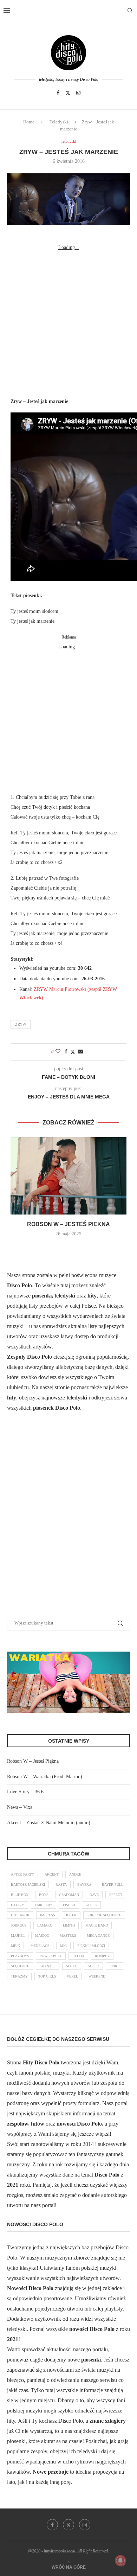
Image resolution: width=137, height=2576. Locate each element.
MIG (63, 1946)
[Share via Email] (80, 1052)
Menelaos (40, 1946)
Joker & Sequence (104, 1915)
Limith (69, 1925)
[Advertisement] (68, 321)
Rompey (102, 1956)
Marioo (42, 1936)
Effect (116, 1895)
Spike (115, 1966)
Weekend (97, 1976)
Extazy (18, 1905)
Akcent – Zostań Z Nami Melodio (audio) (49, 1823)
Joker (71, 1915)
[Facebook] (58, 93)
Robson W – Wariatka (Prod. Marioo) (45, 1777)
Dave (94, 1895)
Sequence (20, 1966)
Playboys (20, 1956)
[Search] (130, 11)
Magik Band (97, 1925)
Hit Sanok (20, 1915)
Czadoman (69, 1895)
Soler (93, 1966)
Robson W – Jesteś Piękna (68, 1224)
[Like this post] (58, 1052)
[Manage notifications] (120, 2561)
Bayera (84, 1885)
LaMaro (45, 1925)
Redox (78, 1956)
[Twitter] (68, 93)
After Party (22, 1874)
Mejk (15, 1946)
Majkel (18, 1936)
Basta (61, 1885)
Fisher (69, 1905)
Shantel (48, 1966)
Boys (44, 1895)
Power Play (51, 1956)
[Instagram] (78, 93)
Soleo (72, 1966)
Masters (68, 1936)
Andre (75, 1874)
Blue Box (20, 1895)
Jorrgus (19, 1925)
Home (29, 122)
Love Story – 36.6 (25, 1792)
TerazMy (19, 1976)
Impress (48, 1915)
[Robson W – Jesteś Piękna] (68, 1176)
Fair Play (44, 1905)
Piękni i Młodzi (91, 1946)
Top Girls (47, 1976)
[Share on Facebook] (66, 1052)
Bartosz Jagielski (28, 1885)
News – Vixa (20, 1807)
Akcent (52, 1874)
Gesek (91, 1905)
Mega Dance (98, 1936)
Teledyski (59, 122)
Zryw (21, 1024)
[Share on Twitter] (73, 1052)
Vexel (72, 1976)
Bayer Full (113, 1885)
